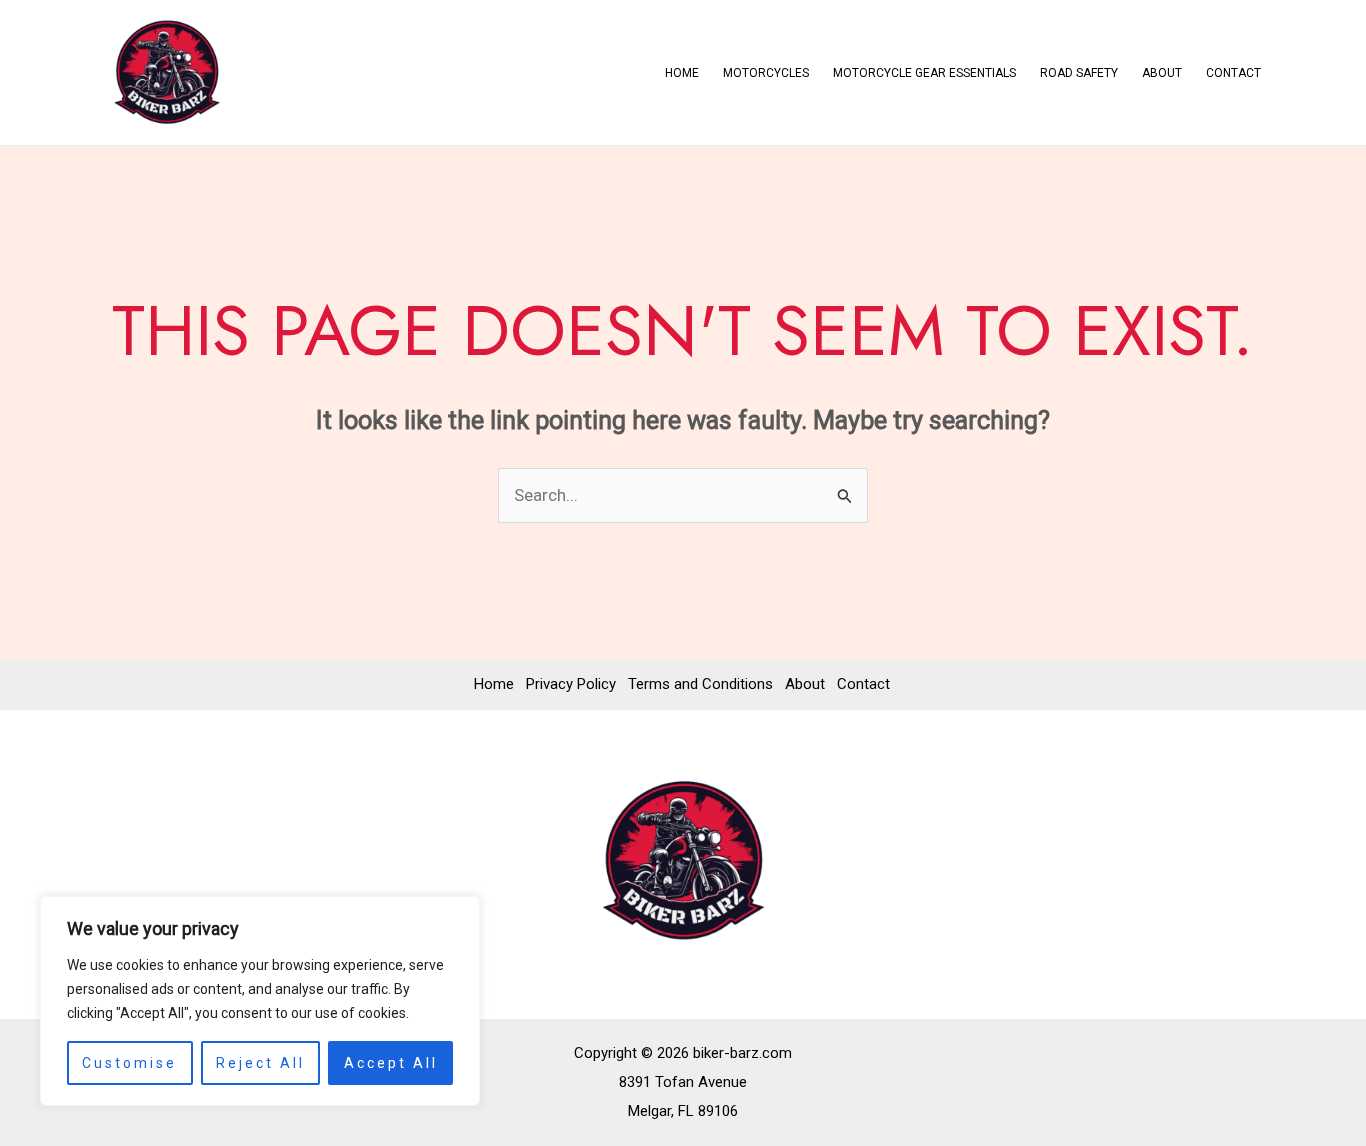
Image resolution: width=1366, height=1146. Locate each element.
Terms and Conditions (700, 684)
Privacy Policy (571, 684)
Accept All (391, 1063)
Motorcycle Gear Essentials (924, 73)
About (1162, 73)
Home (682, 73)
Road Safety (1079, 73)
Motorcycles (766, 73)
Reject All (260, 1063)
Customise (129, 1063)
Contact (1233, 73)
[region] (260, 1001)
